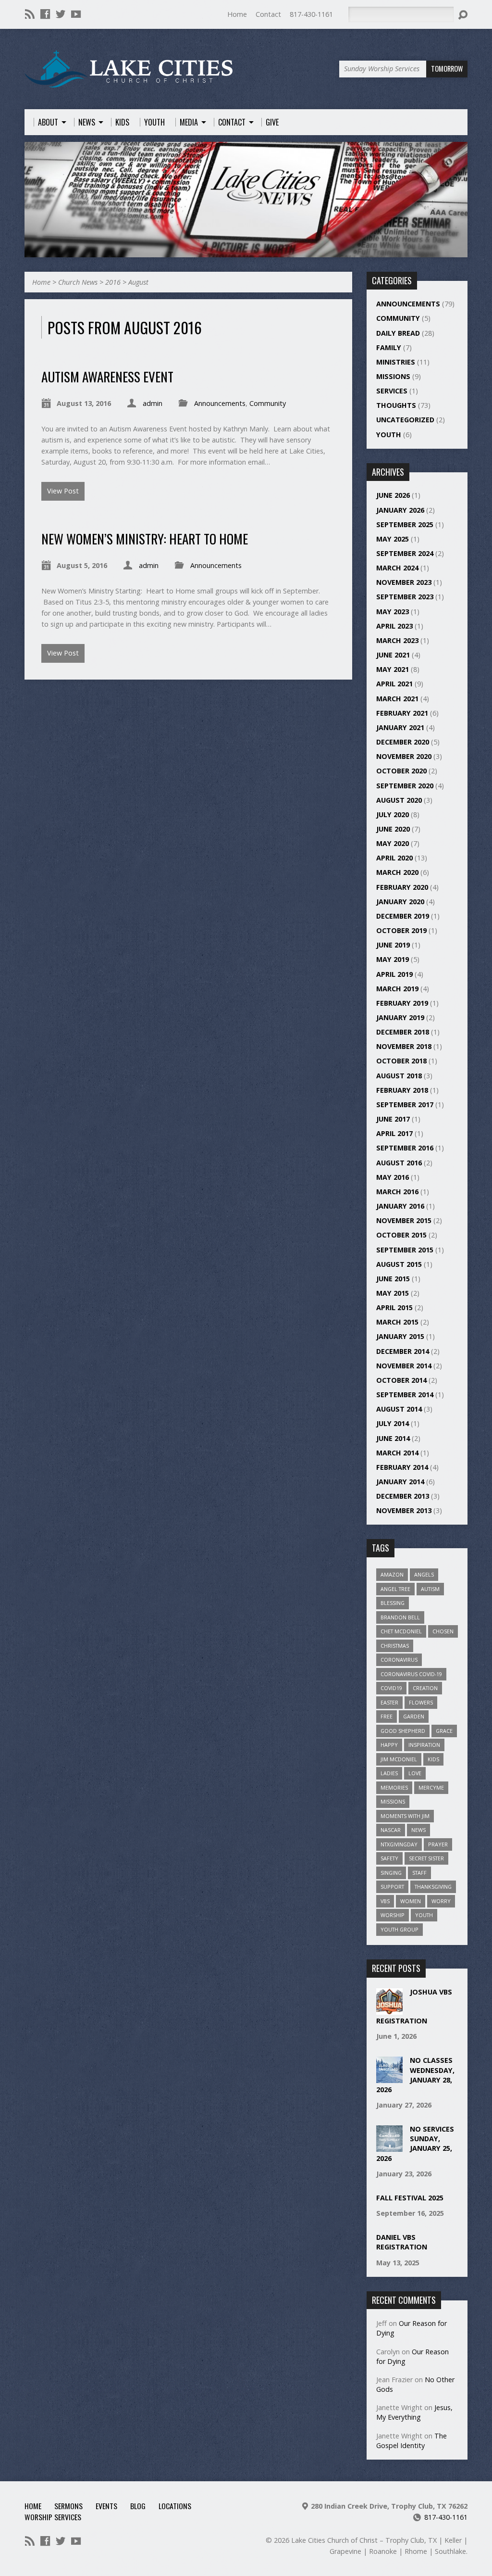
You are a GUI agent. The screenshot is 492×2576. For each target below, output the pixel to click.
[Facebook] (45, 14)
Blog (138, 2506)
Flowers (421, 1702)
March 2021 (397, 699)
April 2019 (394, 974)
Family (389, 347)
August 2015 (399, 1264)
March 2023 (397, 640)
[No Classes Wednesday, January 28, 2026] (389, 2078)
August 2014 (399, 1409)
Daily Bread (398, 333)
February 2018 (402, 1090)
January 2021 (400, 727)
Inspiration (424, 1745)
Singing (391, 1873)
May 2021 (393, 669)
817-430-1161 (311, 14)
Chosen (443, 1631)
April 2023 (394, 626)
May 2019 (393, 959)
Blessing (393, 1603)
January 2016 (400, 1206)
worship (393, 1915)
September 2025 (405, 524)
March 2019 (397, 989)
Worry (441, 1901)
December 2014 (403, 1351)
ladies (389, 1773)
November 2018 (404, 1046)
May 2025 (393, 539)
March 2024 (397, 568)
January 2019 (400, 1017)
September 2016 (405, 1148)
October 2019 (401, 930)
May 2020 (393, 843)
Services (392, 391)
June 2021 (393, 655)
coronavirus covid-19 (411, 1674)
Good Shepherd (403, 1731)
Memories (394, 1787)
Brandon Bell (400, 1617)
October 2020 (401, 771)
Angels (424, 1574)
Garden (414, 1716)
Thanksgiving (433, 1887)
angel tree (395, 1589)
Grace (444, 1731)
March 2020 (397, 872)
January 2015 (400, 1336)
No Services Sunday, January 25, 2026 (415, 2143)
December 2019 (403, 916)
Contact (268, 14)
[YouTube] (76, 14)
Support (392, 1887)
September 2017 (405, 1105)
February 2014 (402, 1467)
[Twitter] (61, 14)
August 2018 (399, 1076)
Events (106, 2506)
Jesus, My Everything (414, 2412)
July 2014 (393, 1423)
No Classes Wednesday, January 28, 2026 (415, 2075)
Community (268, 403)
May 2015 (393, 1293)
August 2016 (399, 1163)
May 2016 (393, 1177)
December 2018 (403, 1032)
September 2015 (405, 1250)
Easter (389, 1702)
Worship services (53, 2517)
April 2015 (394, 1307)
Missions (393, 376)
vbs (385, 1901)
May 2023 (393, 612)
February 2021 (402, 713)
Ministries (396, 362)
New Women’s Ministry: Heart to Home (145, 538)
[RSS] (30, 14)
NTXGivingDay (399, 1844)
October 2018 (401, 1061)
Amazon (392, 1574)
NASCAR (391, 1830)
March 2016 (397, 1192)
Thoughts (396, 405)
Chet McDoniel (401, 1631)
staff (419, 1873)
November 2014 (404, 1366)
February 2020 (402, 887)
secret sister (426, 1858)
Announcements (220, 403)
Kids (433, 1759)
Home (237, 14)
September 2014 (405, 1395)
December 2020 (403, 742)
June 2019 (393, 945)
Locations (175, 2506)
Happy (389, 1745)
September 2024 (405, 553)
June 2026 (393, 495)
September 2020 (405, 786)
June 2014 (393, 1438)
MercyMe (431, 1787)
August (138, 282)
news (418, 1830)
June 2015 (393, 1279)
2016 (113, 282)
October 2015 (401, 1235)
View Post (63, 491)
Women (411, 1901)
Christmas (395, 1646)
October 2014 (401, 1380)
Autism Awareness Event (107, 376)
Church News (78, 282)
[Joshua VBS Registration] (389, 2010)
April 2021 (394, 684)
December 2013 (403, 1496)
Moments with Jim (405, 1816)
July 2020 (393, 814)
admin (153, 403)
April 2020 (394, 858)
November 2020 (404, 756)
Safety (389, 1858)
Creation (425, 1688)
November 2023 (404, 582)
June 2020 (393, 829)
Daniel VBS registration (402, 2242)
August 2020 (399, 800)
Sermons (68, 2506)
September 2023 (405, 597)
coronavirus (399, 1660)
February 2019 (402, 1003)
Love (415, 1773)
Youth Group (400, 1929)
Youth (389, 435)
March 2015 (397, 1322)
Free (387, 1716)
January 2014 (400, 1482)
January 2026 (400, 510)
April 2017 (394, 1133)
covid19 (391, 1688)
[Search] (463, 15)
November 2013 (404, 1510)
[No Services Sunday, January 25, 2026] (389, 2147)
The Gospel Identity (412, 2441)
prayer (438, 1844)
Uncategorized (405, 420)
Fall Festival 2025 (410, 2198)
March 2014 (397, 1453)
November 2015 (404, 1220)
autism (430, 1589)
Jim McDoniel (399, 1759)
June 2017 (393, 1119)
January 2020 (400, 902)
